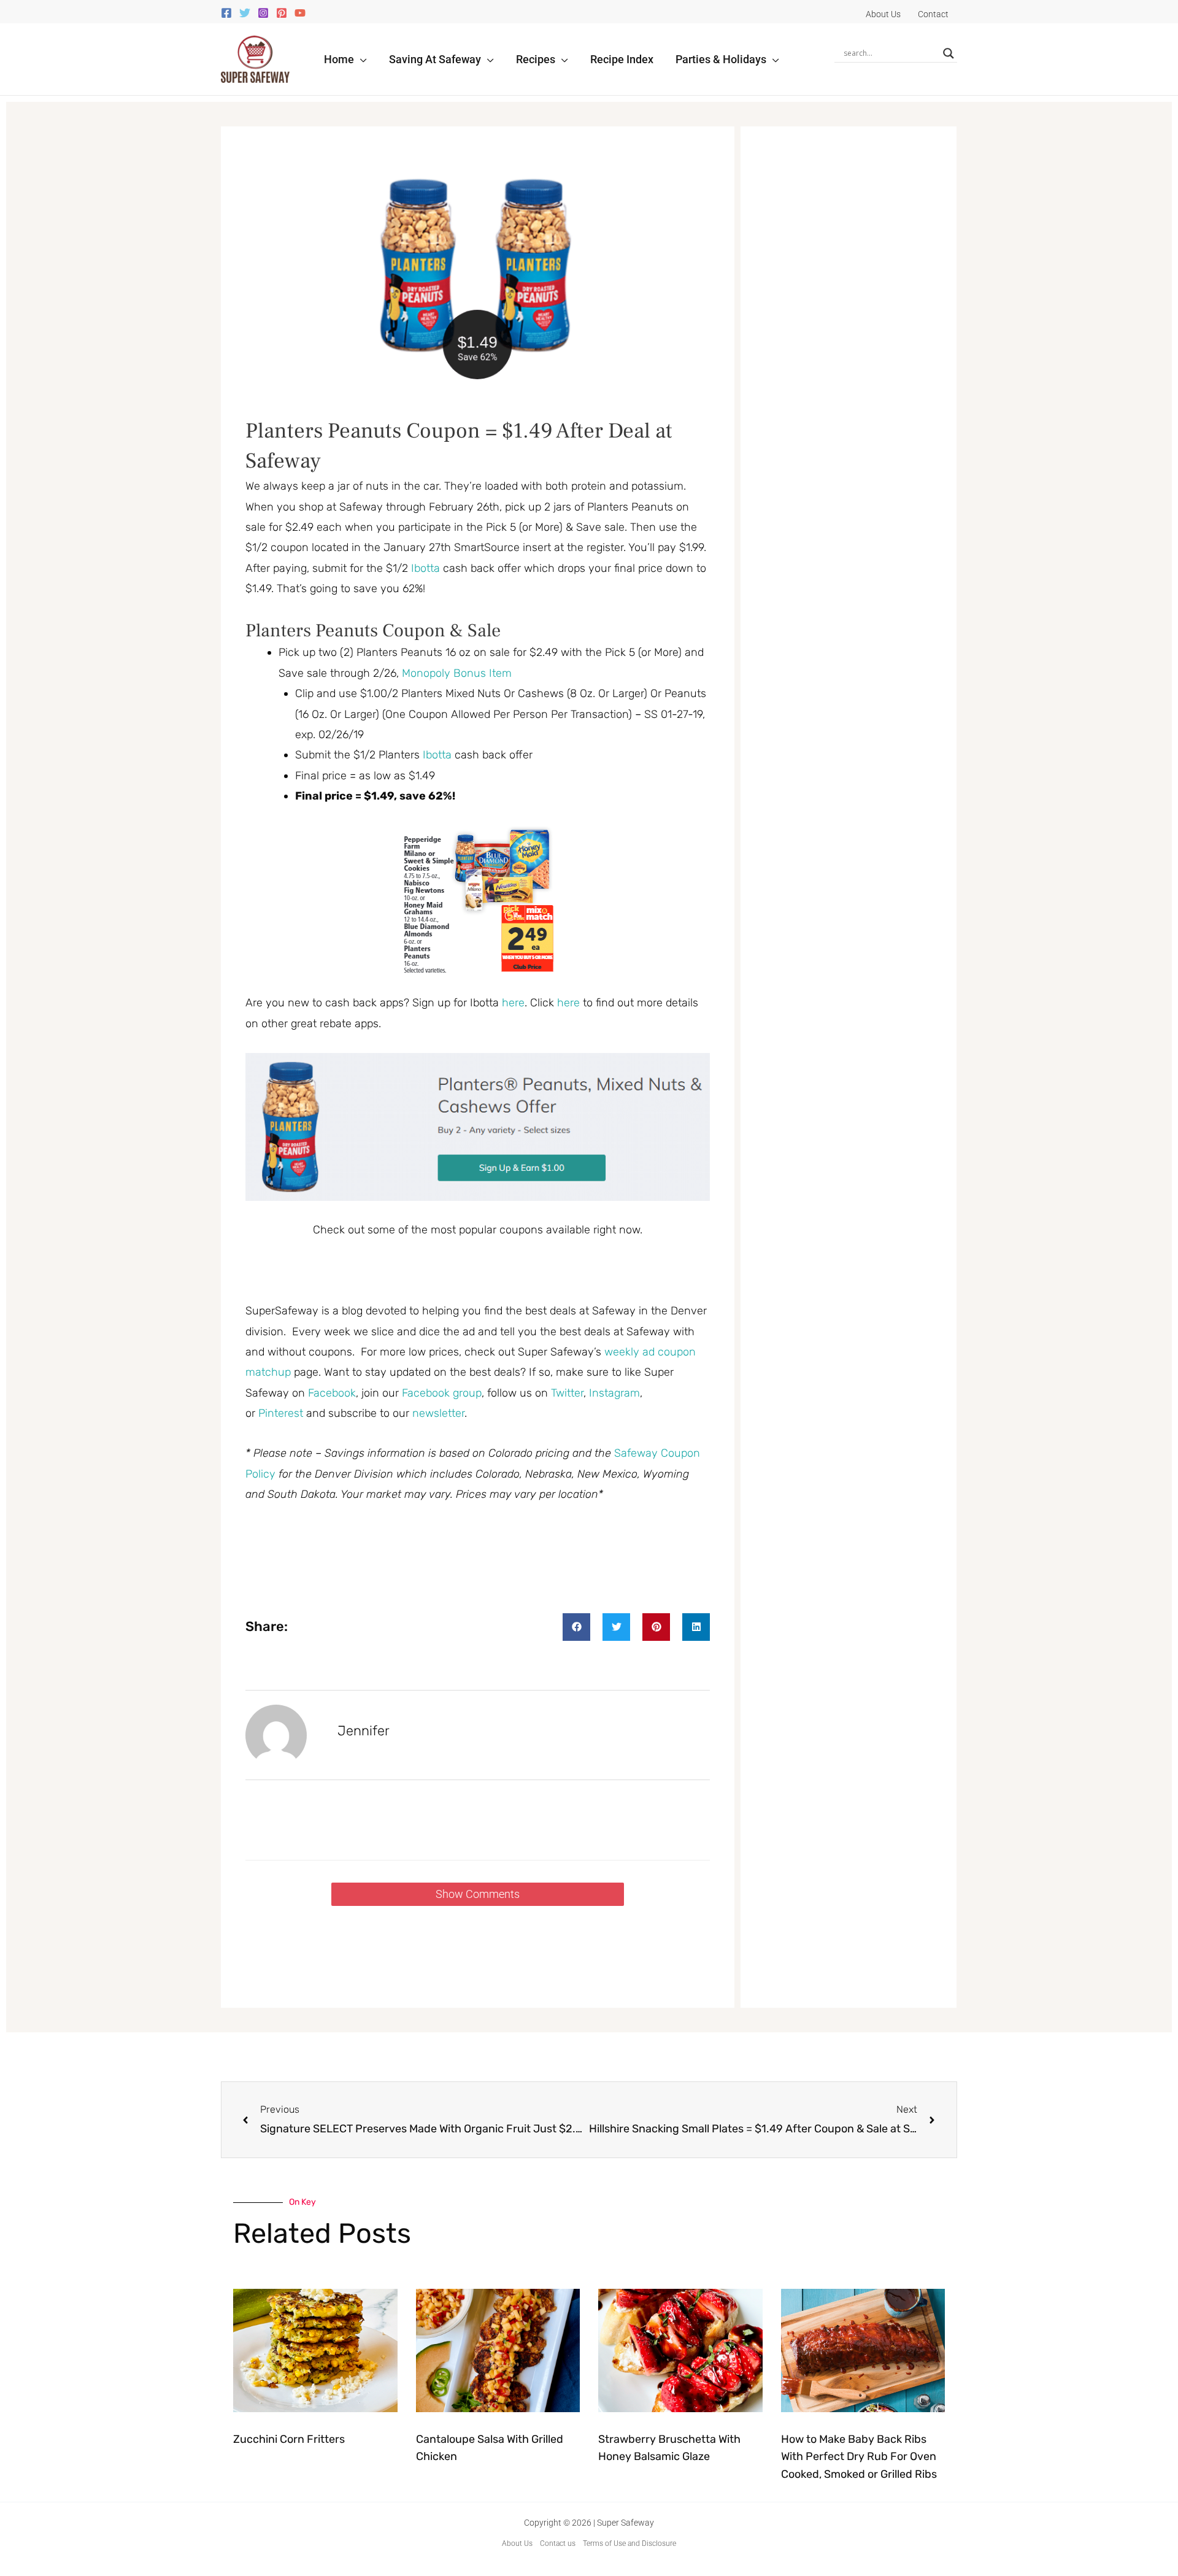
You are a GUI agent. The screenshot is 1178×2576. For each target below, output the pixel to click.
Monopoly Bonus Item (457, 673)
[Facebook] (226, 13)
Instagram (614, 1393)
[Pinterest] (282, 13)
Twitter (567, 1393)
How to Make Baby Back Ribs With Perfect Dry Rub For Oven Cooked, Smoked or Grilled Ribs (859, 2457)
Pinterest (282, 1413)
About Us (517, 2543)
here (513, 1003)
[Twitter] (245, 13)
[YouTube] (300, 13)
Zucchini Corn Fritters (289, 2439)
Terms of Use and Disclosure (629, 2543)
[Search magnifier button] (949, 53)
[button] (360, 59)
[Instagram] (263, 13)
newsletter (438, 1413)
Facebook (332, 1393)
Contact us (558, 2543)
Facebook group (442, 1393)
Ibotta (425, 568)
